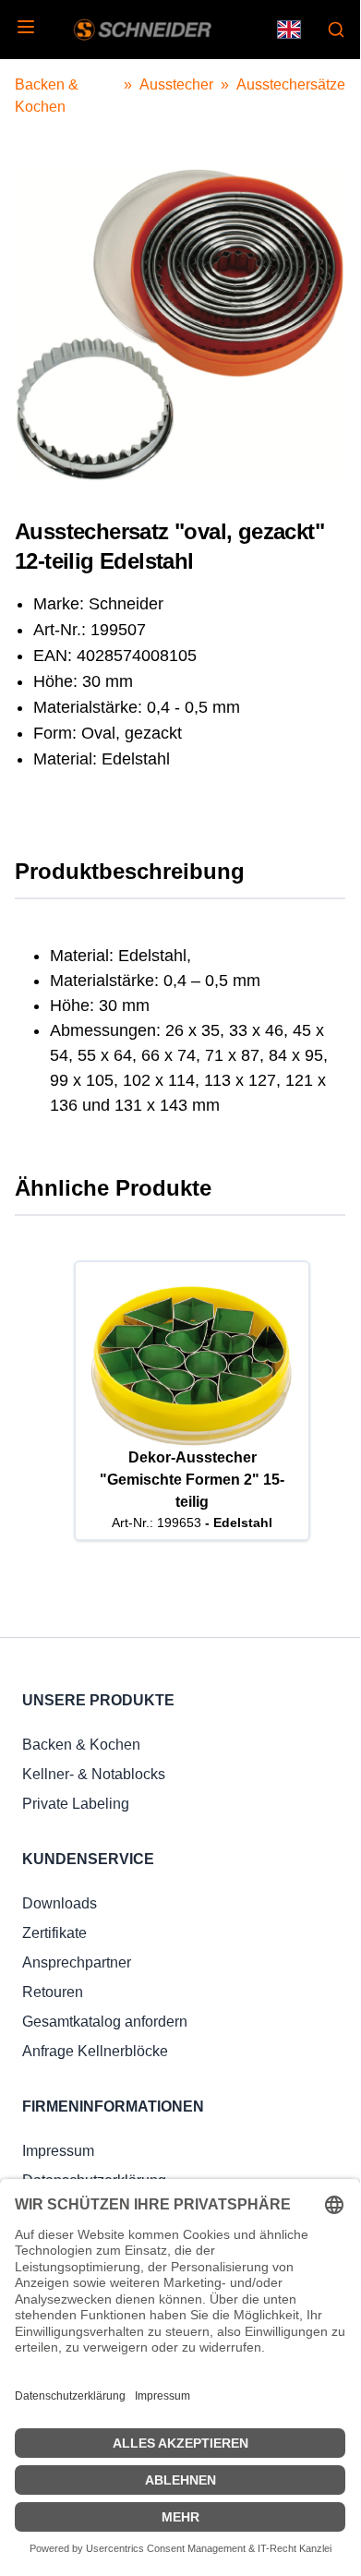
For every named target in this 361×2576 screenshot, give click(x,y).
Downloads (60, 1903)
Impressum (58, 2151)
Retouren (53, 1992)
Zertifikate (54, 1933)
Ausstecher (176, 84)
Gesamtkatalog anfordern (105, 2022)
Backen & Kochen (81, 1745)
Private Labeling (76, 1804)
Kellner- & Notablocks (94, 1774)
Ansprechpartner (77, 1962)
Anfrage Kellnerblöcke (95, 2051)
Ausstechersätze (291, 84)
